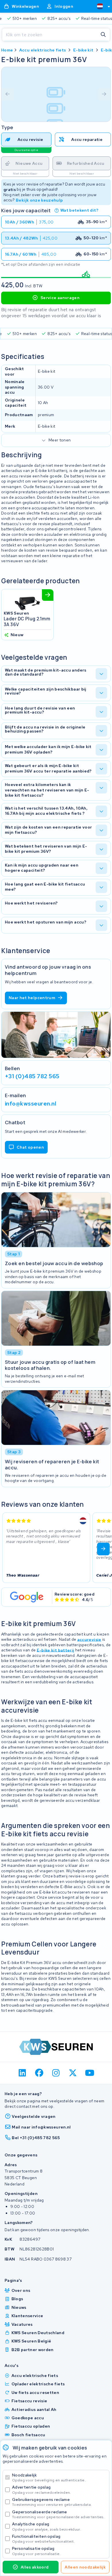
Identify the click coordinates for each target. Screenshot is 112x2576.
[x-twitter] (73, 2073)
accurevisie (89, 1639)
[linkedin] (23, 2073)
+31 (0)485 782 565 (32, 1076)
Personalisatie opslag (36, 2551)
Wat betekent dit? (79, 210)
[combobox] (101, 6)
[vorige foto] (8, 94)
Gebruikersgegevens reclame (52, 2502)
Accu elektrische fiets (43, 50)
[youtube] (90, 2073)
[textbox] (100, 6)
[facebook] (39, 2073)
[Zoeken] (103, 35)
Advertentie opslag (41, 2490)
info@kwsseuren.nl (31, 1103)
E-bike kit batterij (56, 1650)
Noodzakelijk (49, 2477)
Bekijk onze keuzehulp (39, 200)
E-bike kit (83, 50)
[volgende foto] (104, 94)
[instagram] (56, 2073)
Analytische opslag (47, 2526)
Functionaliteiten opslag (43, 2539)
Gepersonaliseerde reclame (58, 2514)
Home (7, 50)
